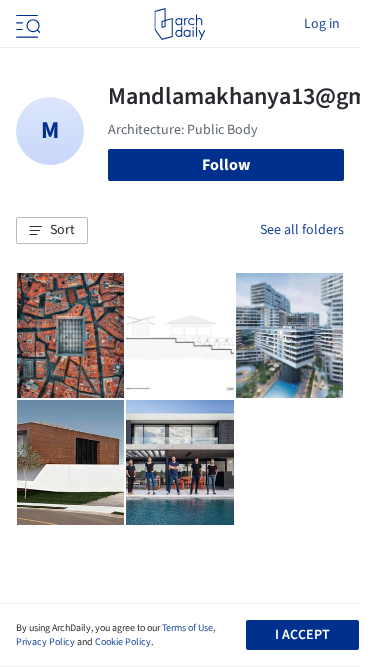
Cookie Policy (123, 642)
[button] (52, 231)
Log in (322, 24)
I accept (302, 635)
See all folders (302, 230)
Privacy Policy (45, 642)
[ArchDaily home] (179, 24)
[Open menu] (26, 24)
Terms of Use (187, 628)
